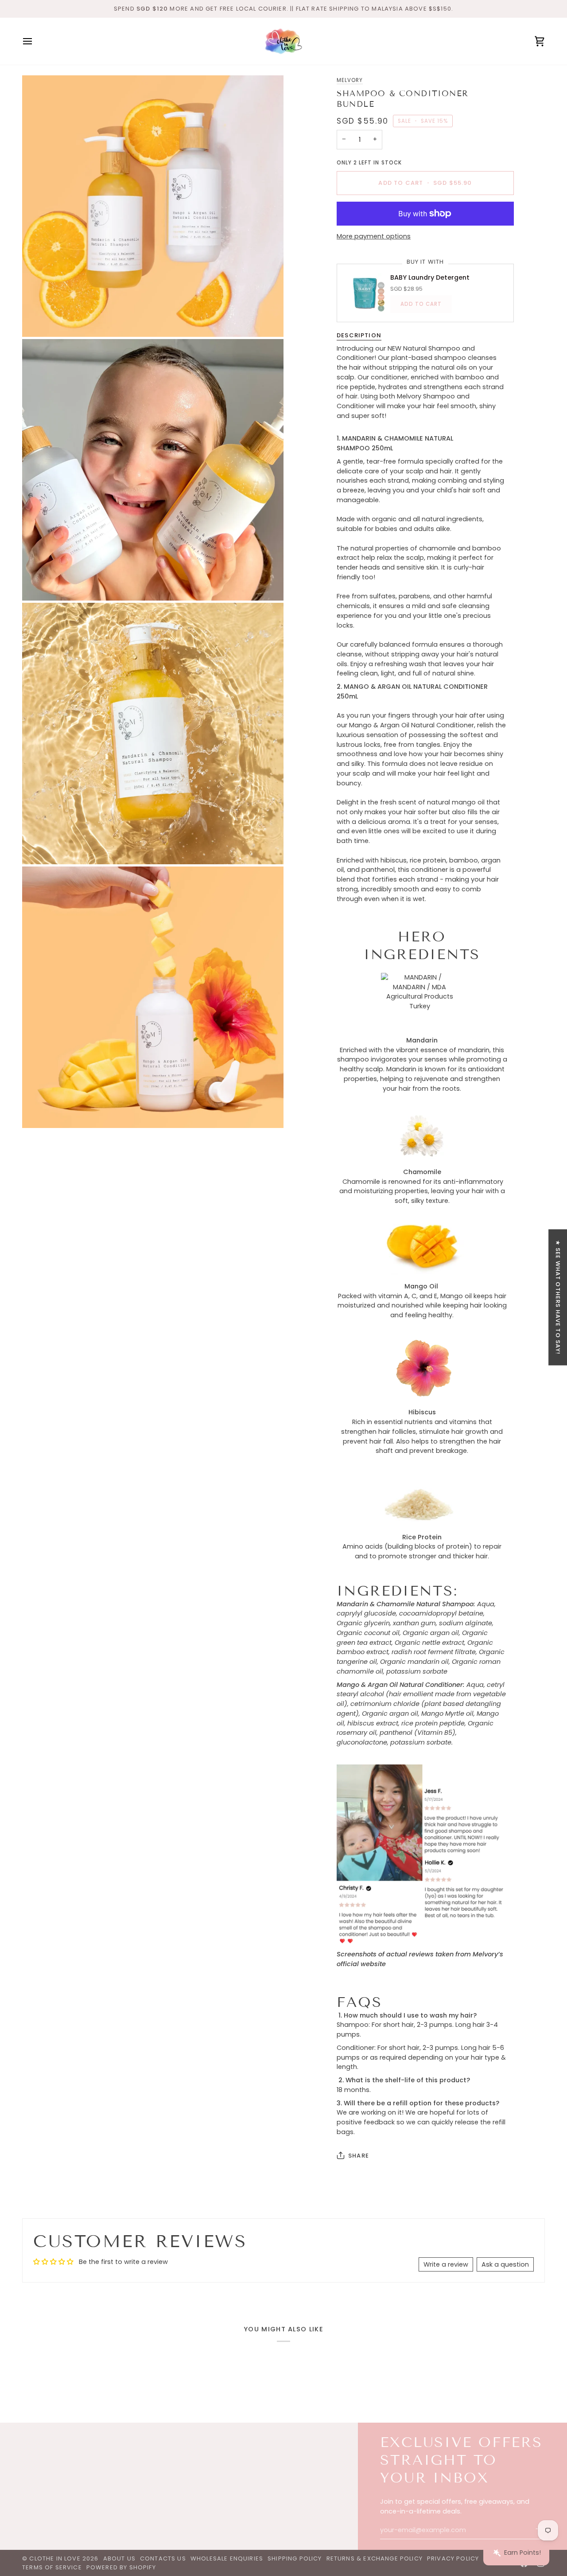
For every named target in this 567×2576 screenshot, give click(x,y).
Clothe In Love (55, 2558)
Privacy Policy (453, 2558)
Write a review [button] (446, 2264)
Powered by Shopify (121, 2567)
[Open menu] (35, 41)
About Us (119, 2558)
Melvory (350, 80)
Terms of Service (52, 2567)
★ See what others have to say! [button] (558, 1298)
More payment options (374, 236)
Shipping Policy (295, 2558)
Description (359, 335)
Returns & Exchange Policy (375, 2558)
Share (359, 2156)
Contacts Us (163, 2558)
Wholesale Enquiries (227, 2558)
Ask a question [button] (505, 2264)
